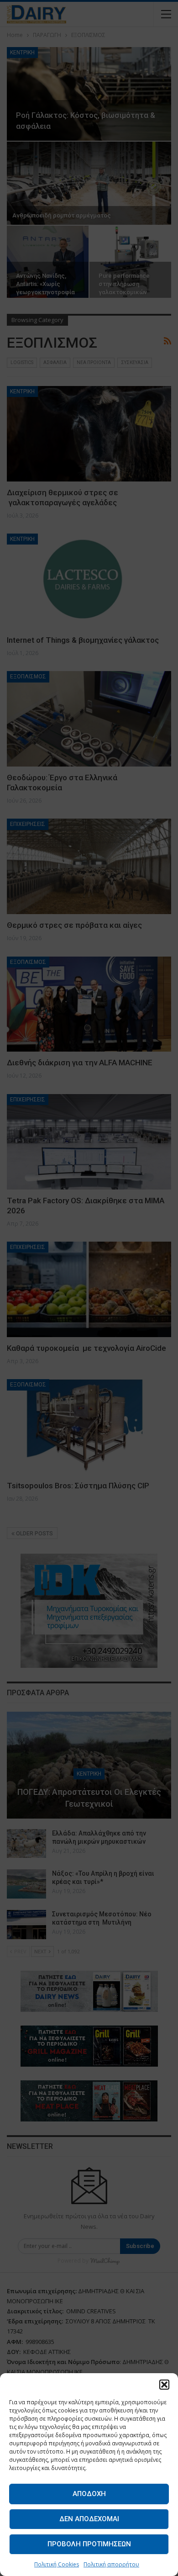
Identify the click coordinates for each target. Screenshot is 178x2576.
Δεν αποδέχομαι (89, 2519)
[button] (164, 2385)
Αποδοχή (89, 2494)
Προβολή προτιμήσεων (89, 2544)
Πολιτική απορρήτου (111, 2564)
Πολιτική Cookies (57, 2564)
